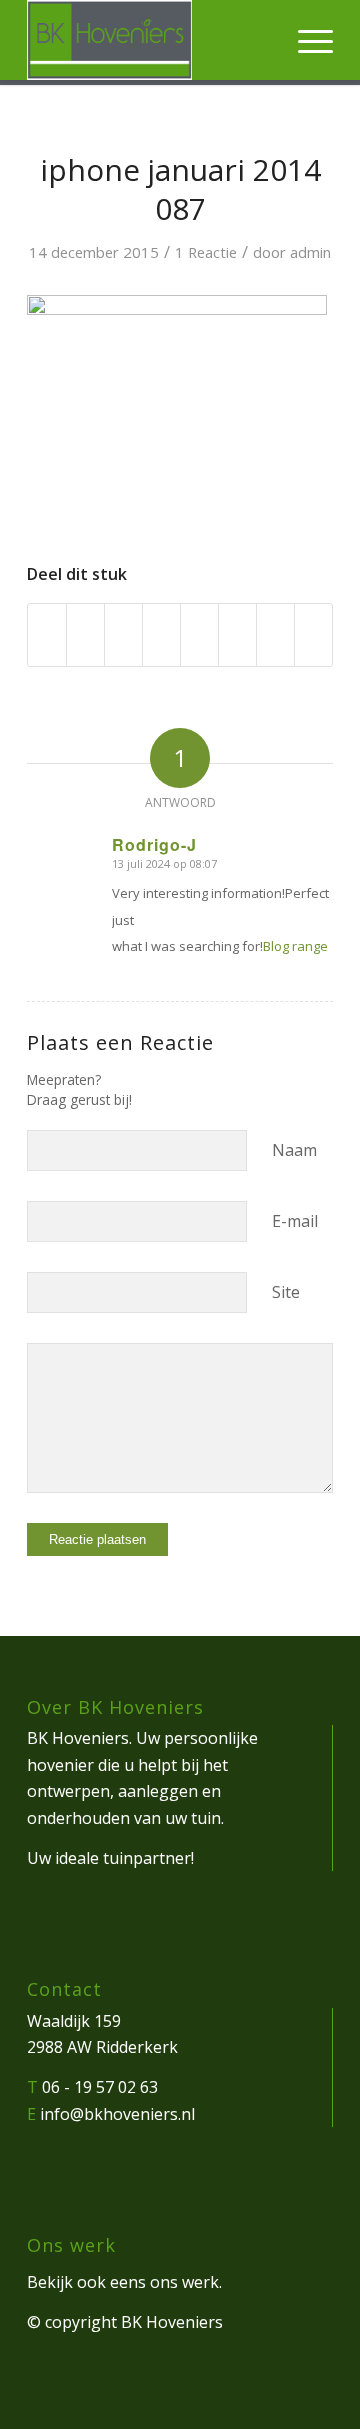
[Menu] (305, 40)
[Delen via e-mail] (313, 635)
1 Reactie (206, 252)
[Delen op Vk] (237, 635)
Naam (294, 1150)
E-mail (295, 1221)
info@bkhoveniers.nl (117, 2114)
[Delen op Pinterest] (123, 635)
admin (310, 252)
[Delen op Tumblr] (199, 635)
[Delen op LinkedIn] (161, 635)
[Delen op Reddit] (275, 635)
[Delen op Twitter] (85, 635)
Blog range (295, 946)
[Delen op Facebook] (47, 635)
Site (286, 1292)
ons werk (184, 2282)
